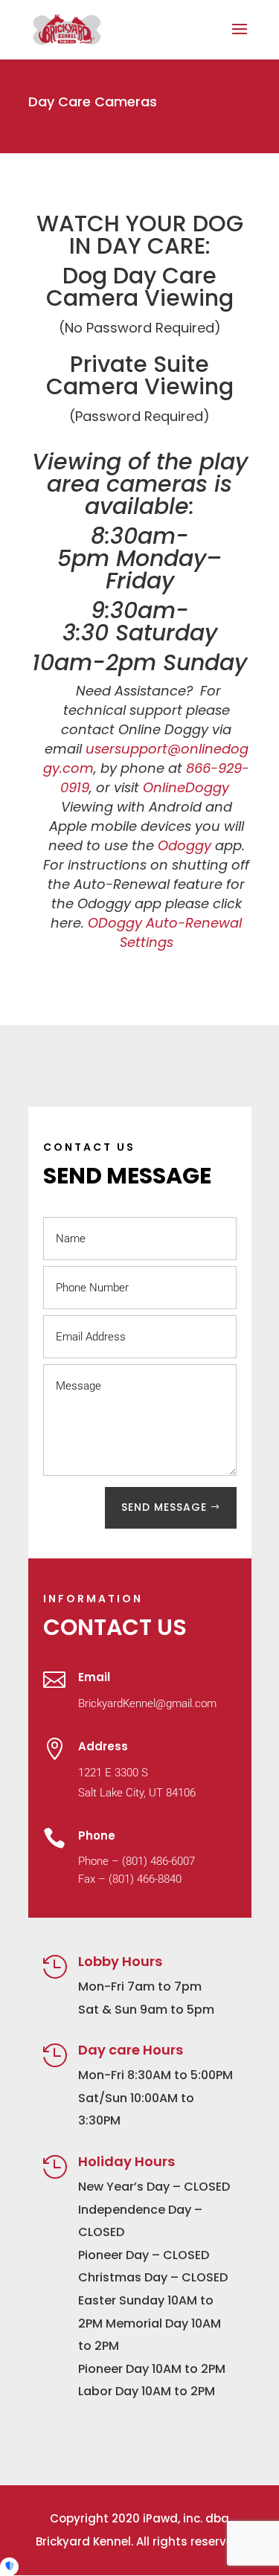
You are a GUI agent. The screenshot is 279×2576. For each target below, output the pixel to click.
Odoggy (185, 845)
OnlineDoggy (186, 787)
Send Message (164, 1507)
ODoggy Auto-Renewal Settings (165, 932)
